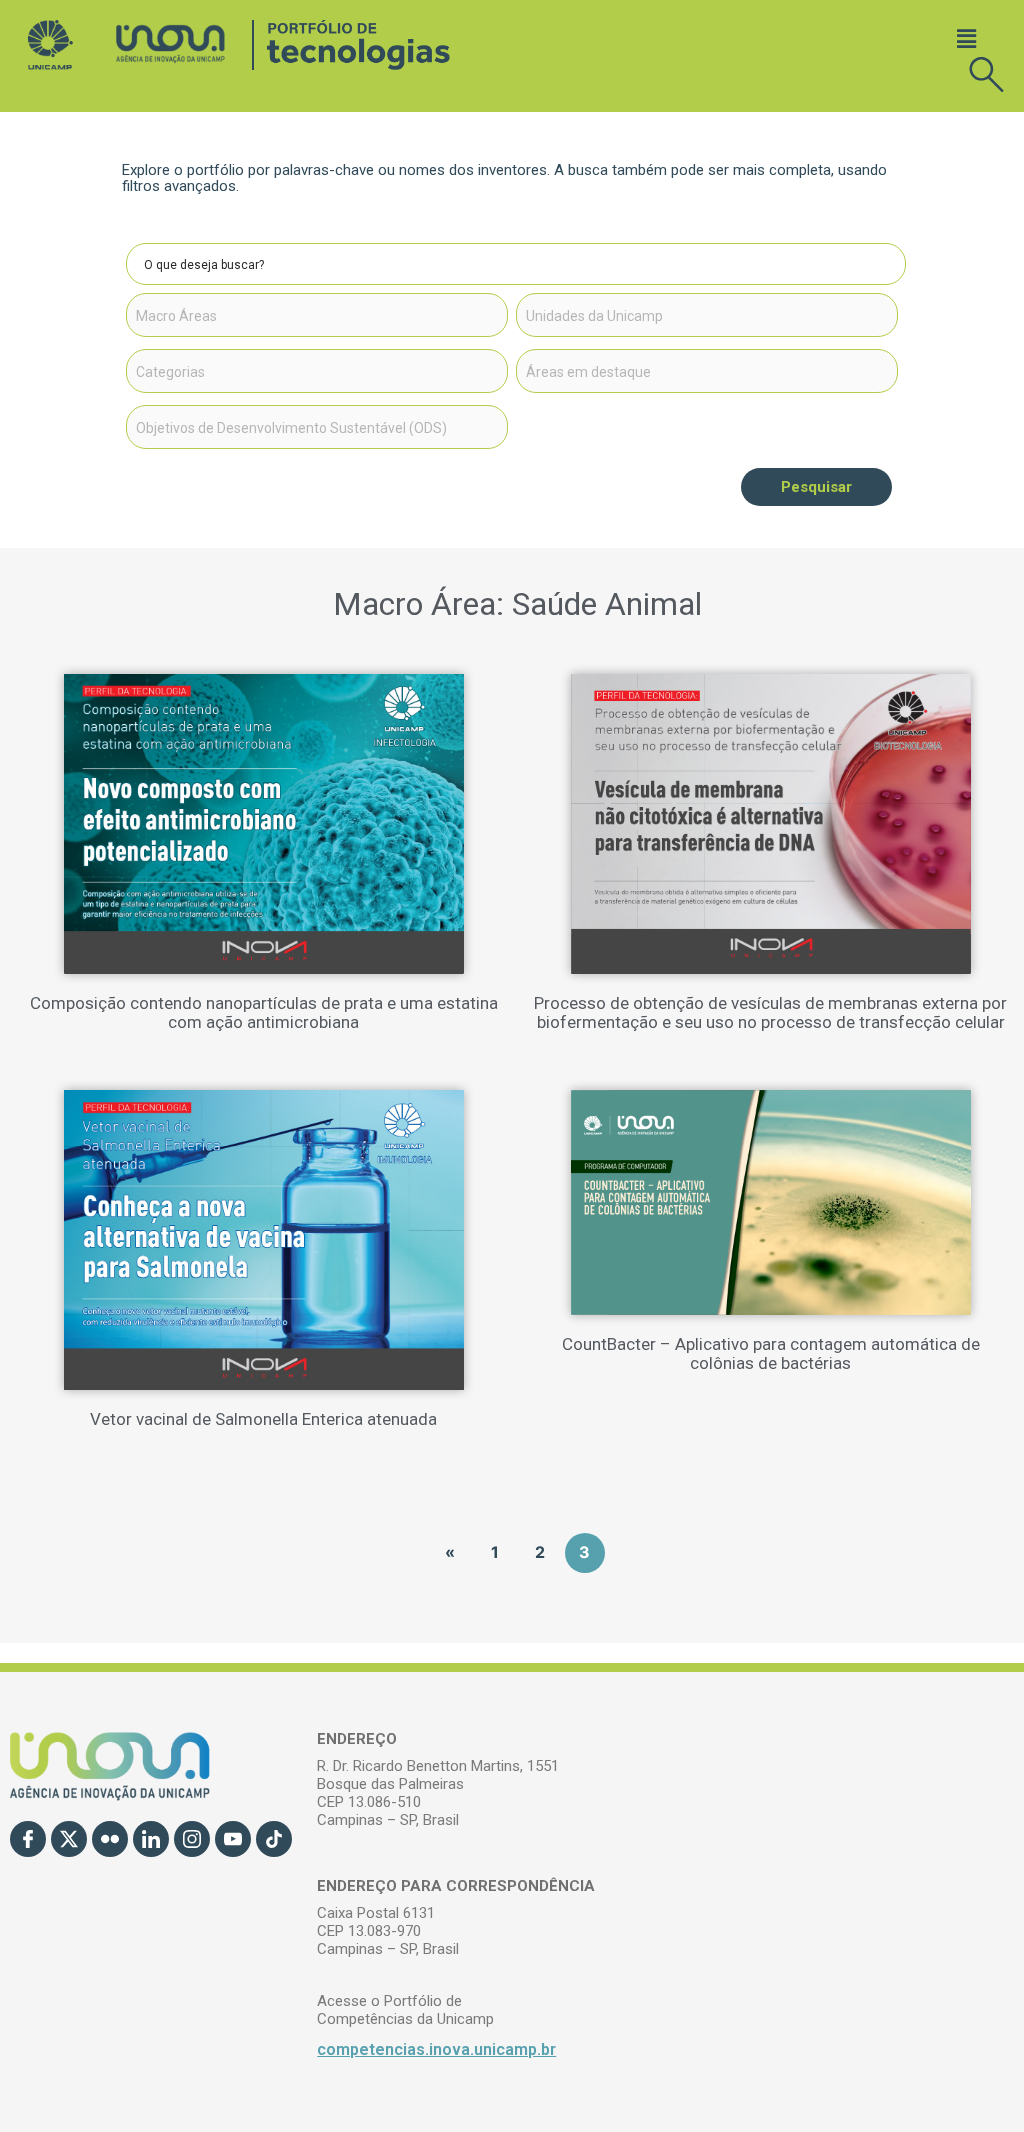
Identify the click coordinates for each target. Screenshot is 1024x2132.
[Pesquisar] (885, 264)
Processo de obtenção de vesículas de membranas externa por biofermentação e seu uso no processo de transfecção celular (770, 1012)
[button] (967, 38)
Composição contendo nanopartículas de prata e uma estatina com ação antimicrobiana (264, 1012)
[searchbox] (317, 316)
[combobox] (317, 315)
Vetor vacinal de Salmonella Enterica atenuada (263, 1419)
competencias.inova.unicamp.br (436, 2049)
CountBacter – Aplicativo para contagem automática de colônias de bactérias (771, 1353)
